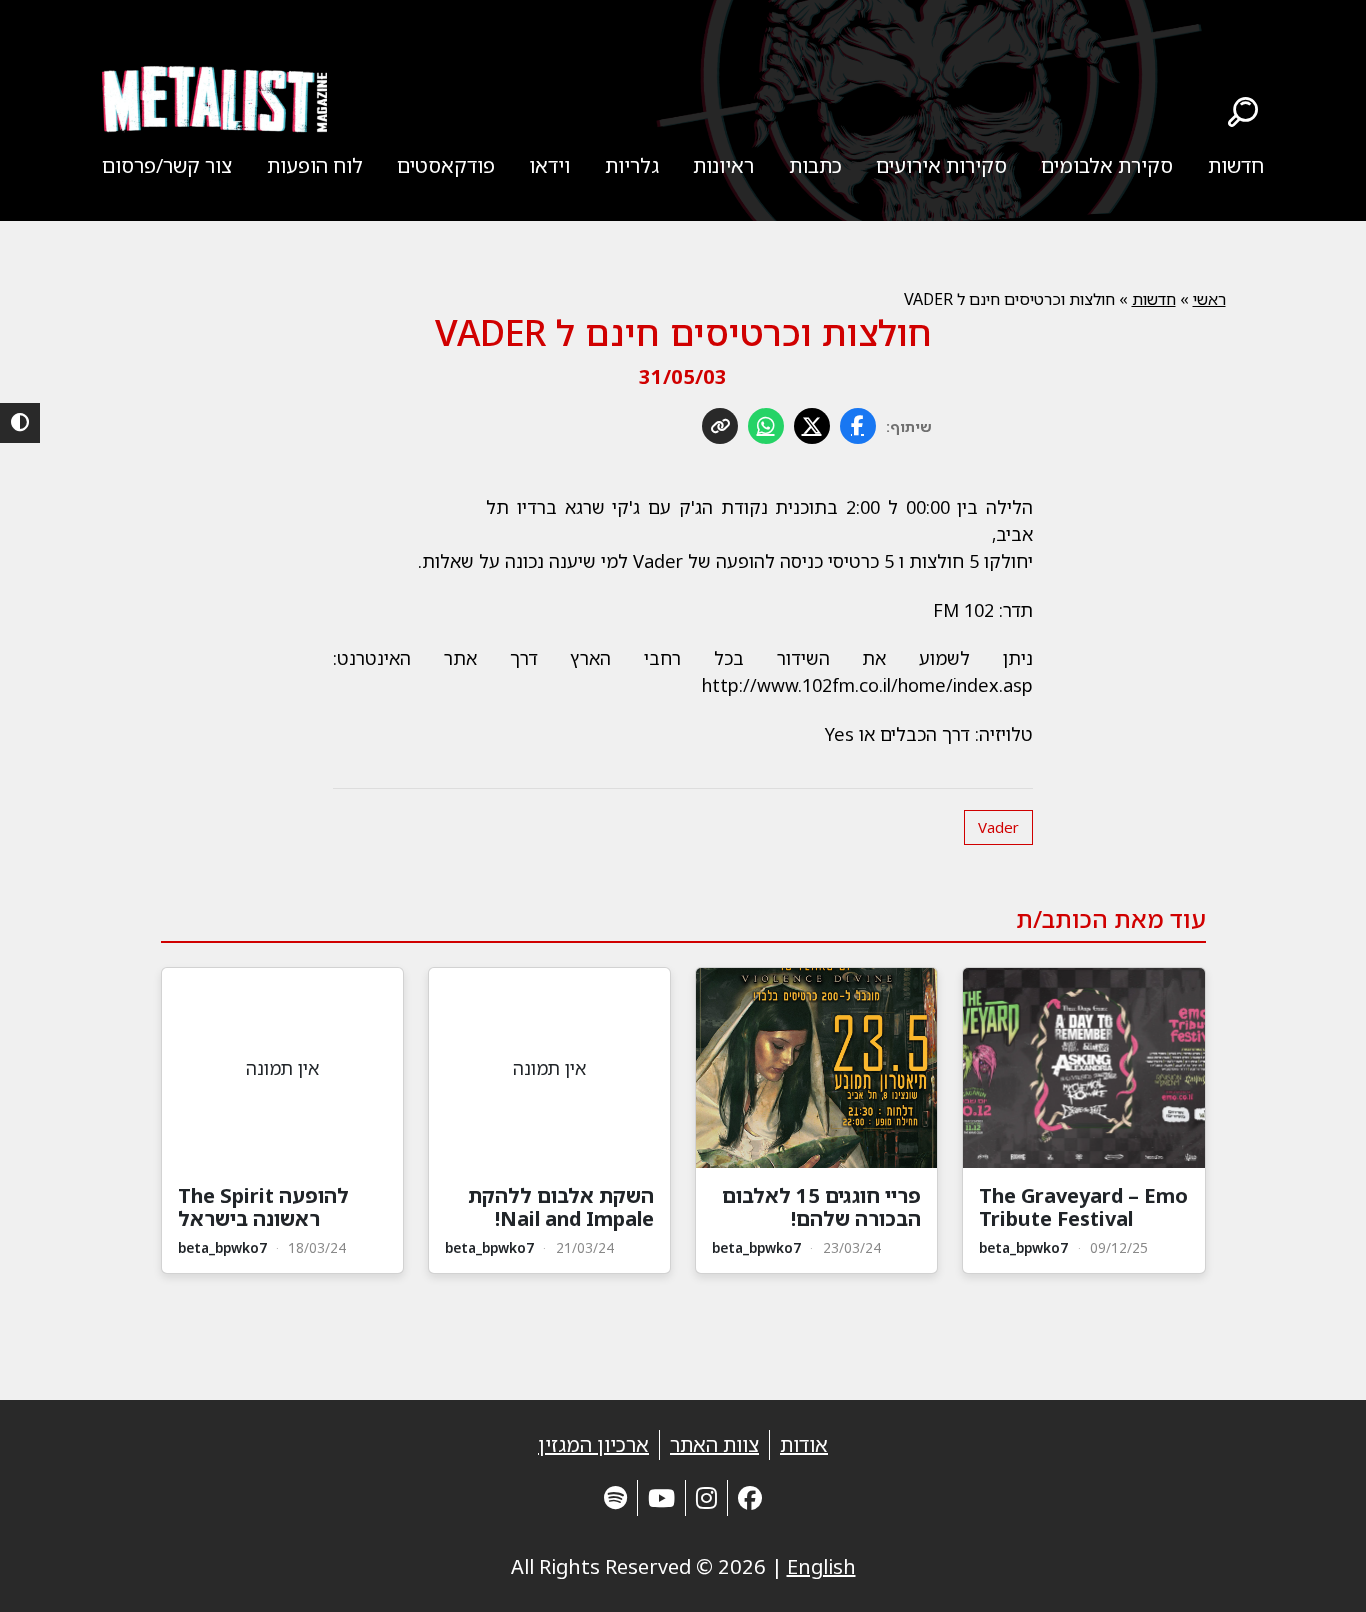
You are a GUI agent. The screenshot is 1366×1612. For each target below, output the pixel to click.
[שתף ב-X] (812, 426)
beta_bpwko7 (1023, 1247)
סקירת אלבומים (1107, 165)
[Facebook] (750, 1497)
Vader (998, 827)
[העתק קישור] (720, 426)
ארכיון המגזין (593, 1444)
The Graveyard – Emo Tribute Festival (1083, 1207)
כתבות (815, 165)
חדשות (1236, 165)
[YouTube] (661, 1497)
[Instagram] (706, 1497)
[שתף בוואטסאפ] (766, 426)
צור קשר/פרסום (167, 165)
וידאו (549, 165)
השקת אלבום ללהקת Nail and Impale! (561, 1207)
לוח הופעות (315, 165)
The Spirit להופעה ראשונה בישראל (263, 1207)
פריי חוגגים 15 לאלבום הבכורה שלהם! (821, 1207)
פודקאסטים (446, 165)
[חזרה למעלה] (1316, 1572)
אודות (804, 1444)
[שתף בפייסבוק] (858, 426)
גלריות (632, 165)
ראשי (1209, 299)
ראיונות (723, 165)
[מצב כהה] (20, 423)
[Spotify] (615, 1497)
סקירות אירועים (941, 165)
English (821, 1566)
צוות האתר (714, 1444)
